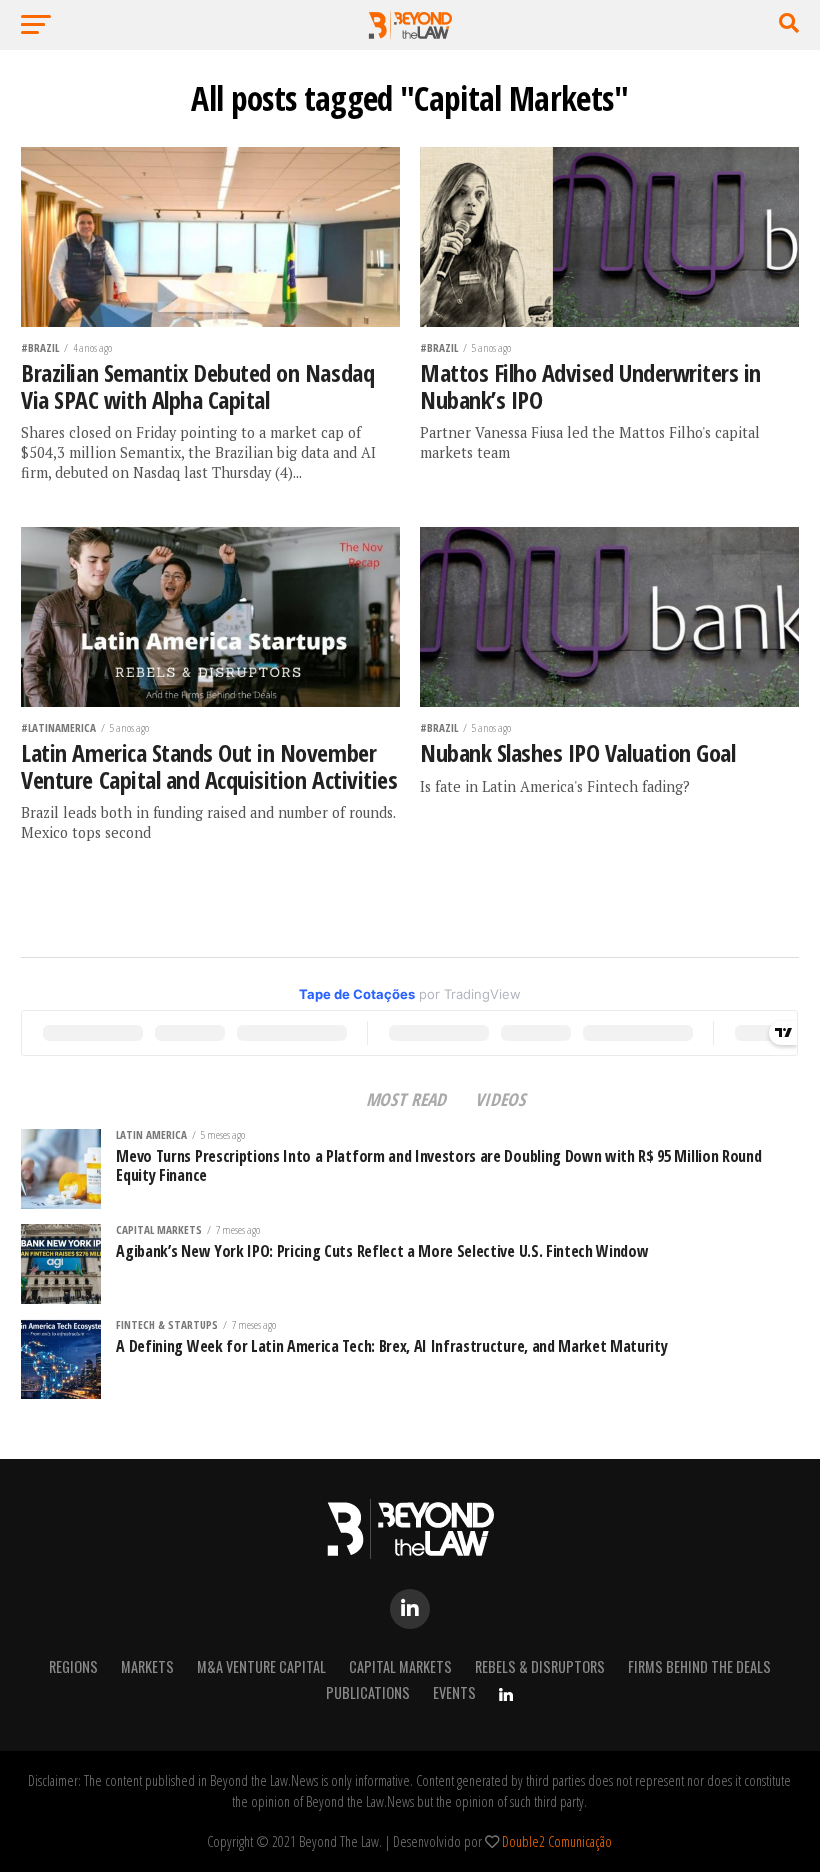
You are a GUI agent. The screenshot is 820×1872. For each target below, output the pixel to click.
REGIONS (73, 1666)
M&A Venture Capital (261, 1666)
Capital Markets (400, 1666)
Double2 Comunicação (557, 1841)
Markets (147, 1666)
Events (454, 1692)
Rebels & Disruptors (540, 1666)
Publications (368, 1692)
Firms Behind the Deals (699, 1666)
